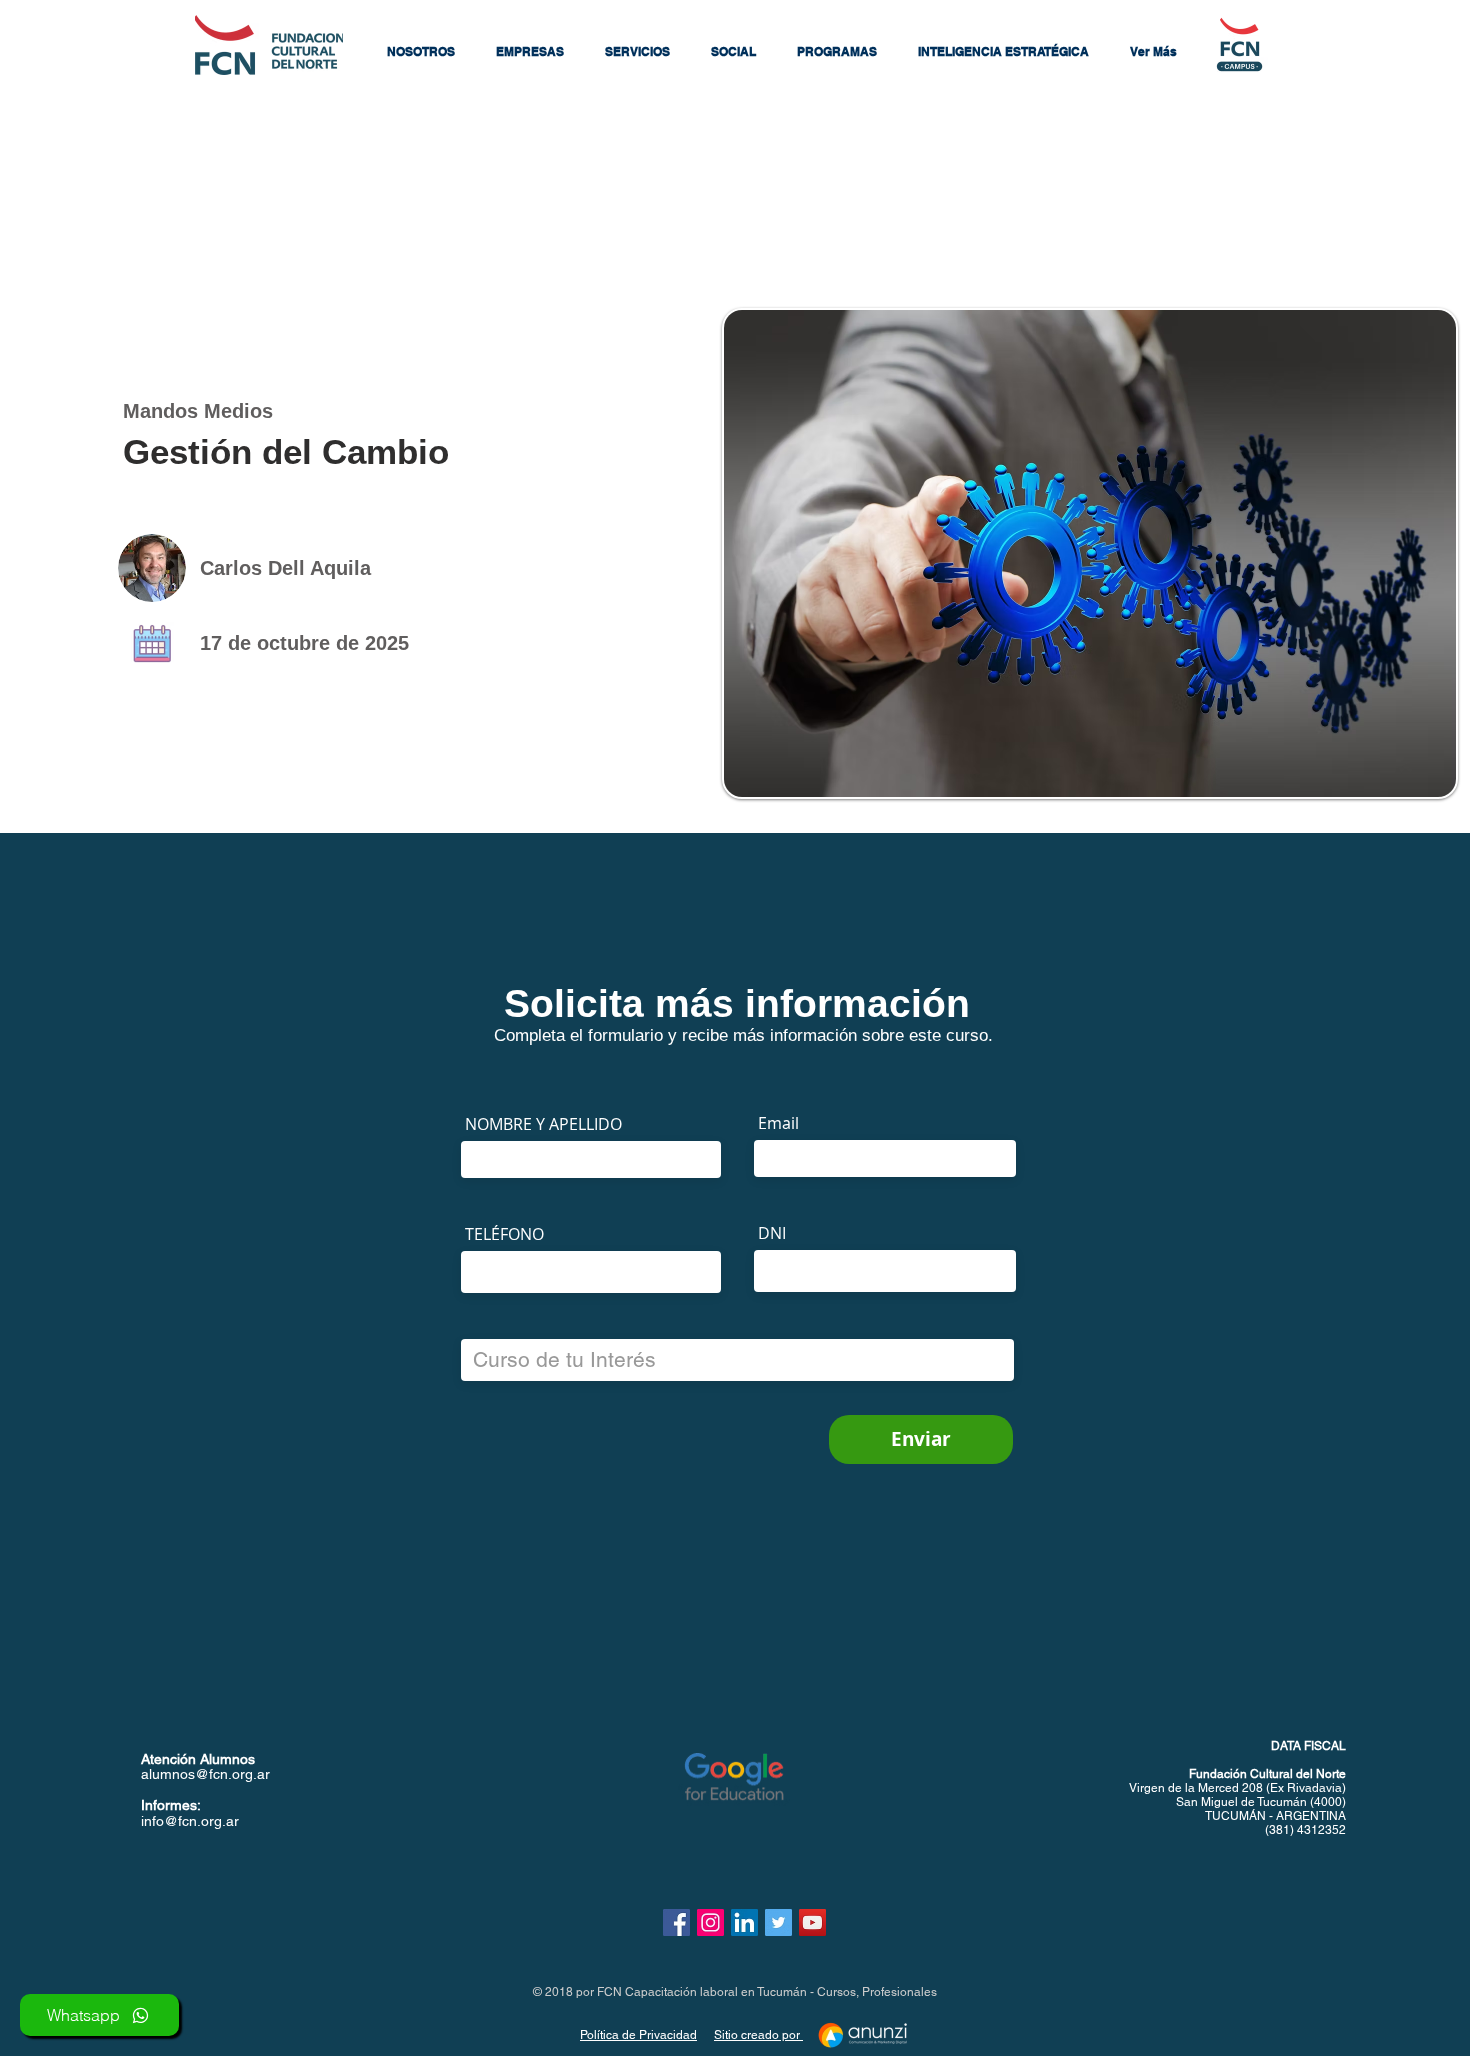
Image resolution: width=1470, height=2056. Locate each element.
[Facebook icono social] (676, 1922)
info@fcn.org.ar (190, 1821)
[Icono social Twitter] (778, 1922)
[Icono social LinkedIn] (744, 1922)
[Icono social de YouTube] (812, 1922)
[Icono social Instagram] (710, 1922)
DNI (772, 1233)
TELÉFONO (504, 1234)
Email (778, 1123)
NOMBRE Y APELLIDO (543, 1124)
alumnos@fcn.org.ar (205, 1774)
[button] (421, 52)
